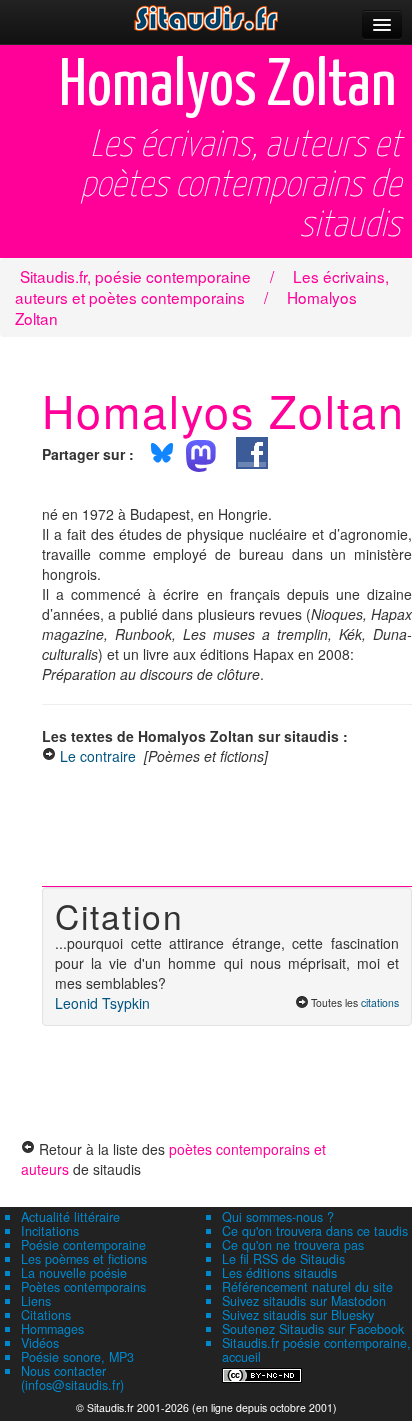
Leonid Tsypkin (102, 1003)
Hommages (52, 1329)
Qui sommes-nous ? (278, 1217)
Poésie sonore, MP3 (77, 1357)
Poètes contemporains (83, 1287)
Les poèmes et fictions (84, 1259)
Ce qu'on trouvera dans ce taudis (315, 1231)
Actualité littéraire (70, 1217)
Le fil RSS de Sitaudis (283, 1259)
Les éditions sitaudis (279, 1273)
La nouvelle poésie (74, 1273)
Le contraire (98, 756)
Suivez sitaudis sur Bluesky (298, 1315)
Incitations (50, 1231)
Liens (36, 1301)
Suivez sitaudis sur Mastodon (304, 1301)
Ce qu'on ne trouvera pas (293, 1245)
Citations (46, 1315)
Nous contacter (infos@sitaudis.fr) (72, 1378)
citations (380, 1002)
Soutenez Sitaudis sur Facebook (313, 1329)
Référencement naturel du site (307, 1287)
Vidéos (40, 1343)
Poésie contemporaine (83, 1245)
